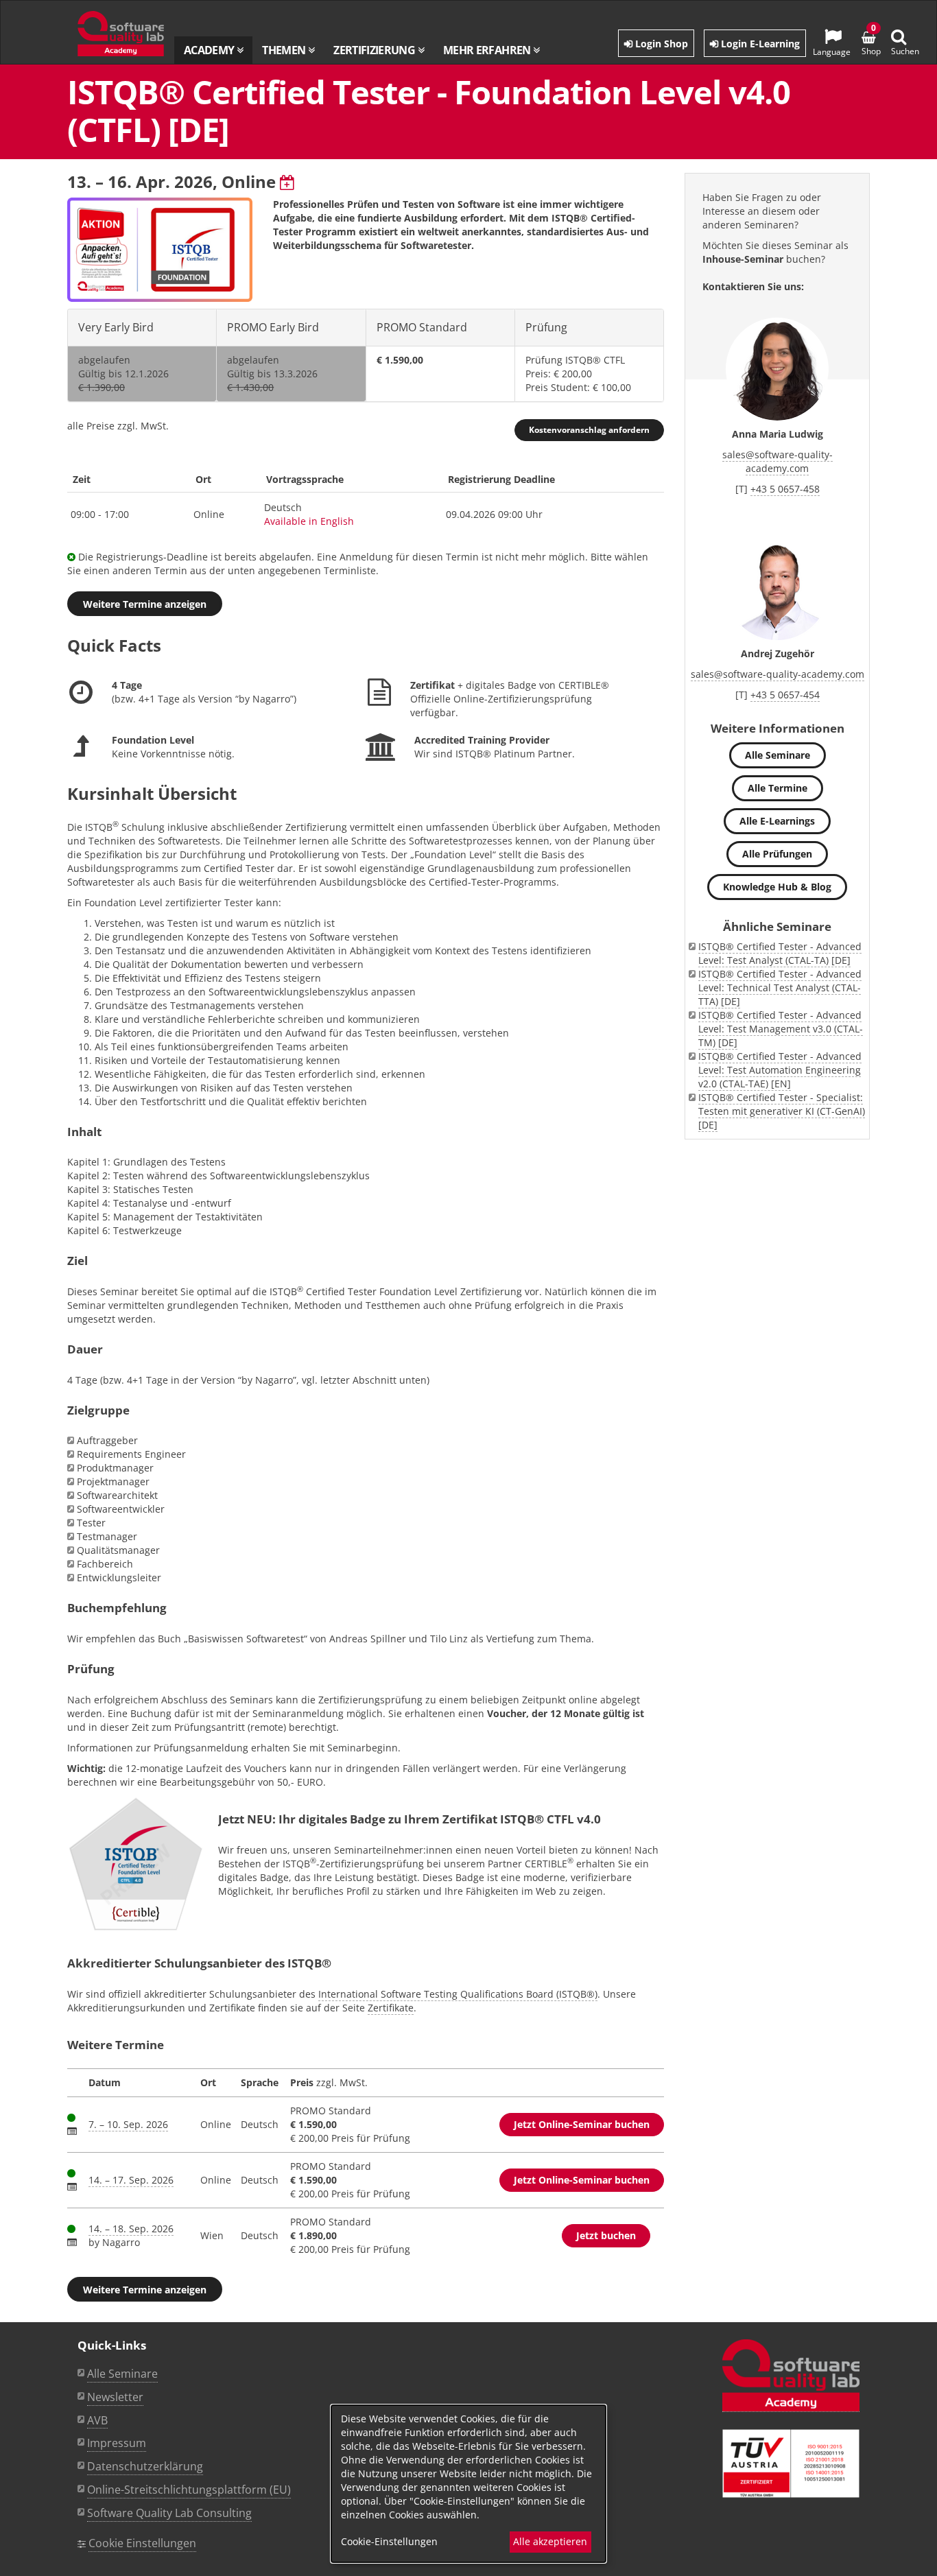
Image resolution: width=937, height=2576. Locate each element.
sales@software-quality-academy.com (778, 461)
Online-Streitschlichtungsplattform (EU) (189, 2490)
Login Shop (660, 44)
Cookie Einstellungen (142, 2543)
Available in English (309, 521)
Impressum (117, 2443)
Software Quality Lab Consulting (169, 2513)
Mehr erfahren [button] (488, 50)
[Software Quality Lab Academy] (791, 2376)
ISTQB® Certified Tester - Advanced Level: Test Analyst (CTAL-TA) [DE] (780, 953)
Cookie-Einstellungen (389, 2541)
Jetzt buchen (606, 2235)
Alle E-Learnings (777, 821)
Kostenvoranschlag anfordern (589, 430)
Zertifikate (391, 2008)
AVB (97, 2420)
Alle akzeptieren (550, 2541)
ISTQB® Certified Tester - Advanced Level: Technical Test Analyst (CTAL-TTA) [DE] (780, 988)
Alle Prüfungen (777, 854)
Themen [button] (285, 50)
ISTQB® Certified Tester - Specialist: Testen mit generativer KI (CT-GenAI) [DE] (782, 1111)
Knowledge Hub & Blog (777, 887)
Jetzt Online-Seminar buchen (582, 2124)
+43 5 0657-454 (785, 695)
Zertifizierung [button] (375, 50)
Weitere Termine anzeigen (145, 604)
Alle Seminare (778, 755)
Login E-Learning (759, 44)
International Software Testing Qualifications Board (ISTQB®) (458, 1994)
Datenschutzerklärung (145, 2466)
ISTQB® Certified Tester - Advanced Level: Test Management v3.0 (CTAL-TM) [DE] (781, 1029)
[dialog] (468, 2484)
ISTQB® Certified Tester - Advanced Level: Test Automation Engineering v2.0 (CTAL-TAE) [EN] (780, 1070)
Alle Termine (778, 788)
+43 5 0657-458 (785, 489)
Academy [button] (210, 50)
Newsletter (115, 2397)
